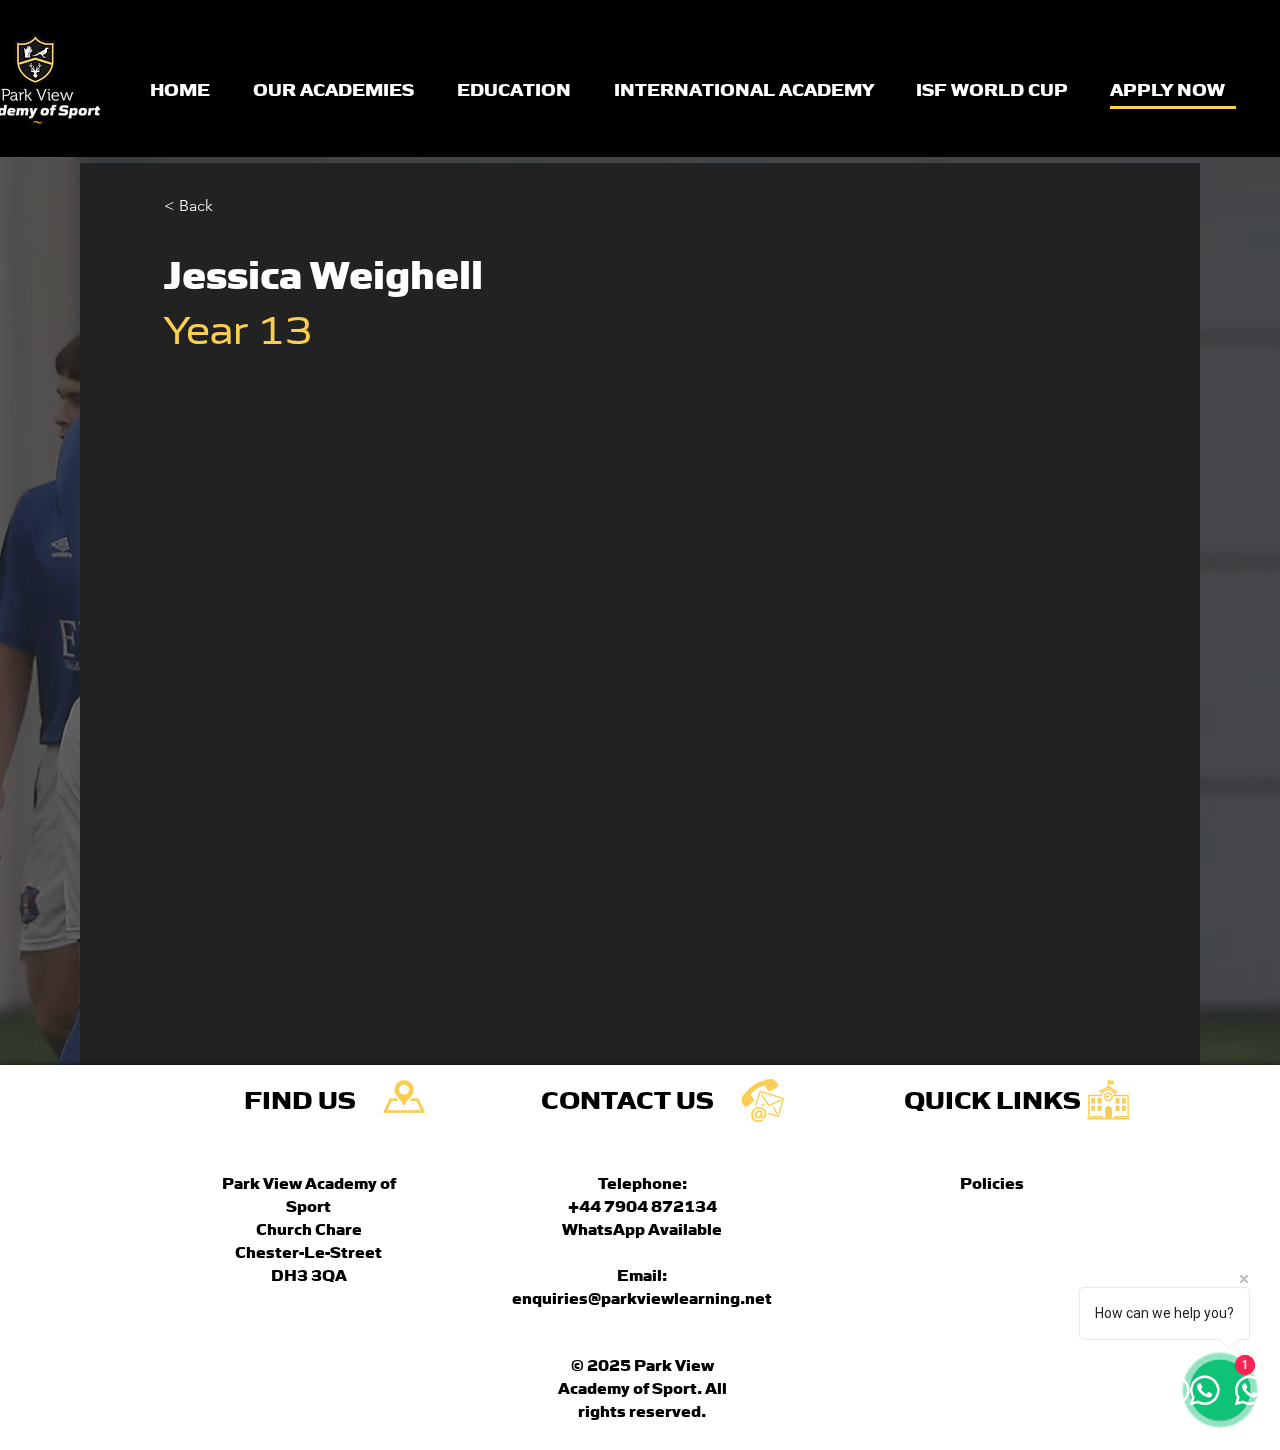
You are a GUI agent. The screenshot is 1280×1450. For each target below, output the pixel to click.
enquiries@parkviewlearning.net (642, 1296)
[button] (203, 206)
